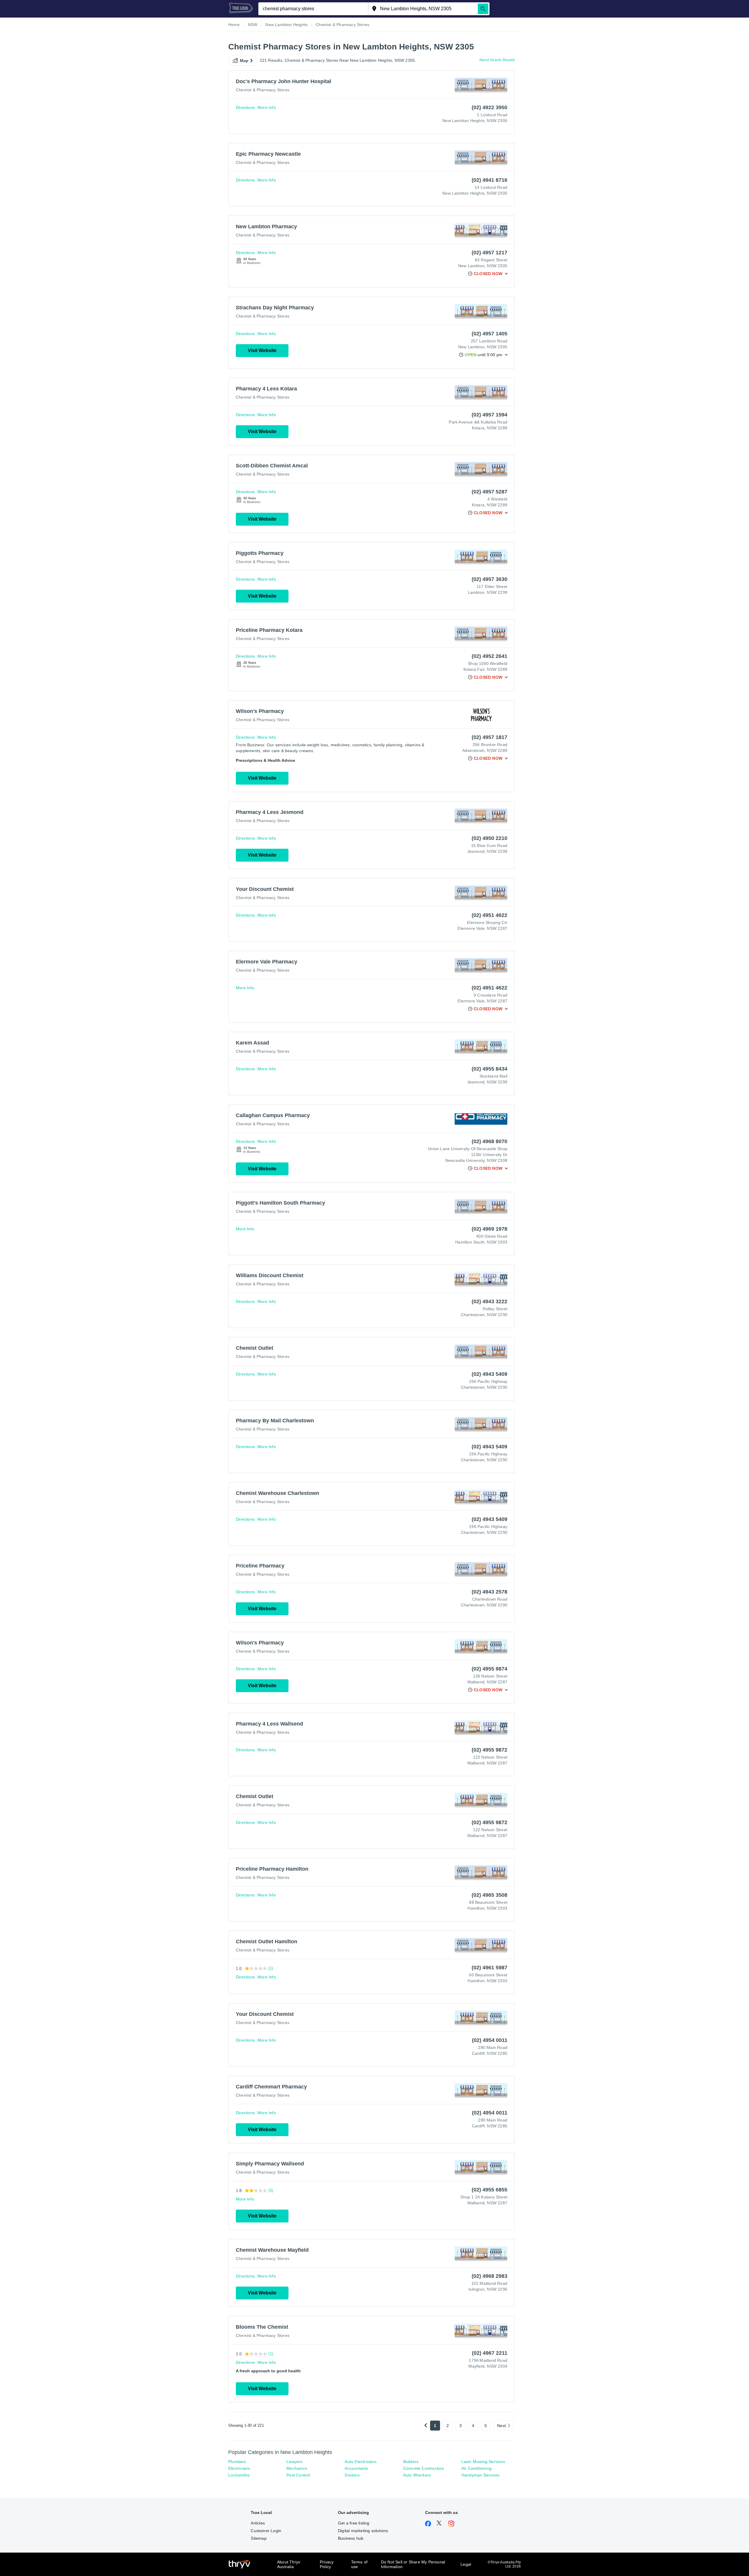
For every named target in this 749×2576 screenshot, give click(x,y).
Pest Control (298, 2475)
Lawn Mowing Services (483, 2462)
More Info (267, 107)
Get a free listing (354, 2523)
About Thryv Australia (289, 2564)
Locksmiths (239, 2475)
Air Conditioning (476, 2468)
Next (501, 2426)
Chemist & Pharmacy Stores (263, 90)
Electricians (239, 2468)
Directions (245, 107)
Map (244, 61)
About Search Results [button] (497, 60)
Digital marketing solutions (363, 2531)
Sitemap (258, 2538)
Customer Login (266, 2531)
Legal (466, 2564)
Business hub (351, 2538)
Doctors (352, 2475)
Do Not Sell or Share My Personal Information (413, 2564)
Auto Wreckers (417, 2475)
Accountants (356, 2468)
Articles (258, 2523)
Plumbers (237, 2462)
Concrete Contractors (424, 2468)
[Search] (483, 9)
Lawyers (294, 2462)
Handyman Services (480, 2475)
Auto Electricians (360, 2462)
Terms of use (359, 2564)
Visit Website (262, 350)
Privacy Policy (327, 2564)
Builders (411, 2462)
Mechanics (297, 2468)
